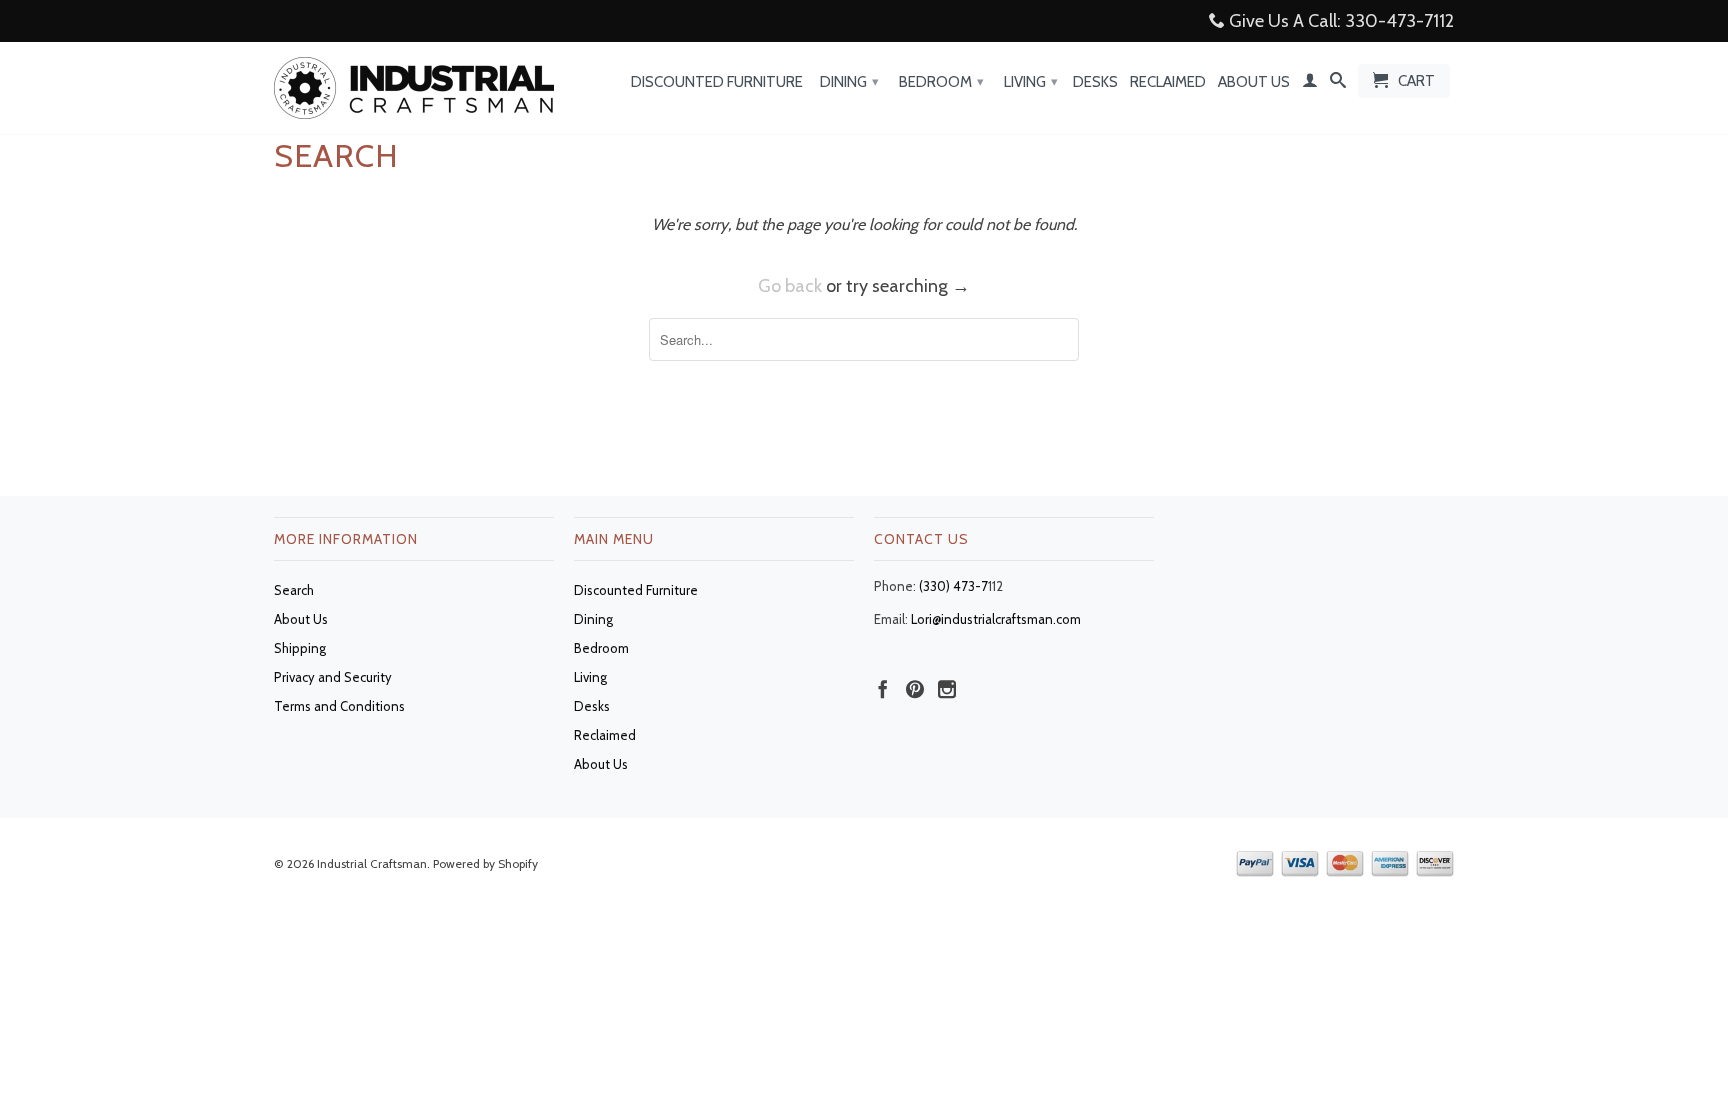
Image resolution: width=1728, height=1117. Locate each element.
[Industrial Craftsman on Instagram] (947, 689)
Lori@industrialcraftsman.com (996, 619)
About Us (1254, 82)
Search (294, 590)
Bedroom (941, 82)
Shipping (300, 648)
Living (1031, 82)
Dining (849, 82)
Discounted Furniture (717, 82)
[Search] (1338, 84)
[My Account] (1310, 84)
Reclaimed (1168, 82)
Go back (790, 286)
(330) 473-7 (953, 586)
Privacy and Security (333, 677)
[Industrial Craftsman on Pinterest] (915, 689)
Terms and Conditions (339, 706)
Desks (1095, 82)
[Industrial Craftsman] (414, 88)
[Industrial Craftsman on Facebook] (883, 689)
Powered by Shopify (485, 863)
